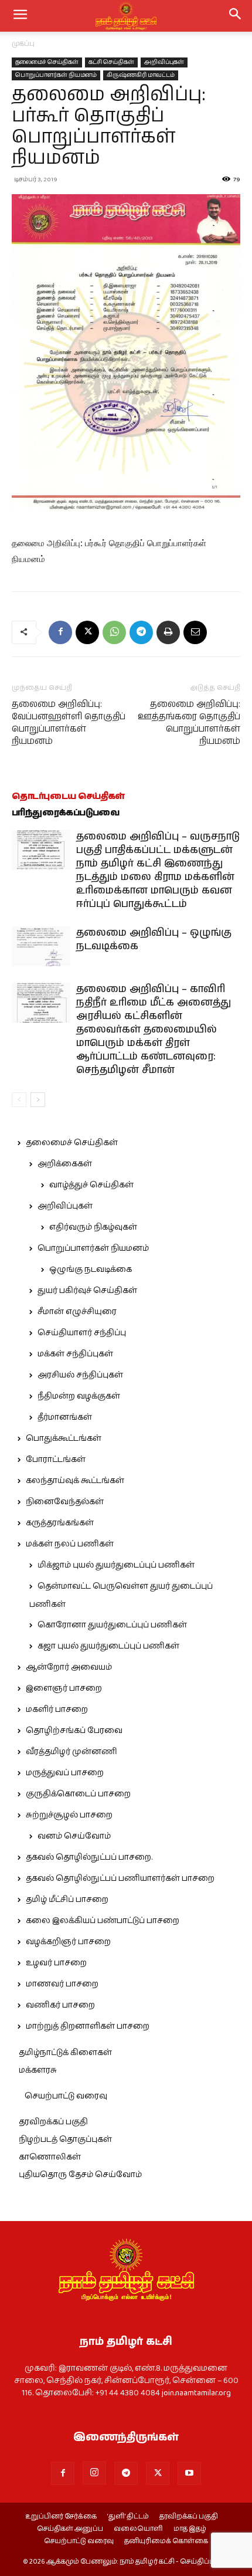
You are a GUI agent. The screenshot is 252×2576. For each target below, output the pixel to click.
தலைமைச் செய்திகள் (47, 62)
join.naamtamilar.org (196, 2393)
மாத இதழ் (190, 2529)
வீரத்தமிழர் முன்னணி (71, 1752)
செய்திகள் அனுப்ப (70, 2529)
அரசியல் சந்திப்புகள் (80, 1375)
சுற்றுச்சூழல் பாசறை (69, 1815)
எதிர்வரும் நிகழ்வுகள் (93, 1227)
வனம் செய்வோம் (74, 1836)
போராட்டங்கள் (56, 1460)
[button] (236, 16)
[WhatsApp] (114, 632)
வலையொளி (138, 2529)
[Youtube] (189, 2473)
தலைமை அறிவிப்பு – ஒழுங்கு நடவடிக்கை (154, 940)
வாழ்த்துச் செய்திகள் (91, 1185)
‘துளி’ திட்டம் (128, 2517)
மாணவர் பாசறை (62, 1984)
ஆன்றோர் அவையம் (69, 1667)
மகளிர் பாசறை (57, 1710)
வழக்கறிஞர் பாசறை (68, 1942)
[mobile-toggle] (20, 16)
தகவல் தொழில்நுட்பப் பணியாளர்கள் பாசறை (120, 1878)
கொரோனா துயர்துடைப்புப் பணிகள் (112, 1625)
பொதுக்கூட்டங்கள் (64, 1438)
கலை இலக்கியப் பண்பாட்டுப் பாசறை (103, 1921)
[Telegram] (141, 632)
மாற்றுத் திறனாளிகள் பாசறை (88, 2026)
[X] (87, 632)
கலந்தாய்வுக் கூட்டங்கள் (75, 1481)
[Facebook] (60, 632)
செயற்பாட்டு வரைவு (66, 2096)
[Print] (168, 632)
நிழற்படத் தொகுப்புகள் (65, 2140)
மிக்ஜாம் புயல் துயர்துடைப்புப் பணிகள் (116, 1565)
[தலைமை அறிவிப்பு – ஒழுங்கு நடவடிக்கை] (41, 947)
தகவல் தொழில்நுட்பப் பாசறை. (89, 1857)
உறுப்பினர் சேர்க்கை (61, 2517)
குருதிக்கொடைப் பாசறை (78, 1794)
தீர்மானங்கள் (65, 1417)
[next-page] (38, 1100)
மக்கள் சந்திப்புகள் (75, 1354)
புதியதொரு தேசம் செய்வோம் (80, 2175)
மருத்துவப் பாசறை (65, 1773)
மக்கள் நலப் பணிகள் (70, 1544)
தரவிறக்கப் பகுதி (53, 2122)
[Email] (195, 632)
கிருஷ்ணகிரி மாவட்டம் (141, 75)
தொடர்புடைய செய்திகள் (68, 796)
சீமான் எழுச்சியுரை (77, 1312)
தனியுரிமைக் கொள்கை (166, 2541)
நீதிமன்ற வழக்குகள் (79, 1396)
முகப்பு (23, 44)
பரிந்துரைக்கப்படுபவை (66, 813)
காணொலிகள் (50, 2157)
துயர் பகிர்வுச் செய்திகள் (87, 1291)
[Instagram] (94, 2473)
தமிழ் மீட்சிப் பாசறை (67, 1900)
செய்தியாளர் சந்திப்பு (82, 1333)
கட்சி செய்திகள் (111, 62)
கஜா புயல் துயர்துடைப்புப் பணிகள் (108, 1646)
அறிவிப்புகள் (164, 62)
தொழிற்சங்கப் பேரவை (74, 1731)
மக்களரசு (38, 2070)
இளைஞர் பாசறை (64, 1688)
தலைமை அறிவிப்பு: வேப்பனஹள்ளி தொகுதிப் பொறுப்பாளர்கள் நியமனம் (69, 723)
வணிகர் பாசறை (60, 2005)
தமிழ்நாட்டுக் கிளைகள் (65, 2053)
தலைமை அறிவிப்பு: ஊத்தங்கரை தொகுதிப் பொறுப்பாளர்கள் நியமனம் (189, 723)
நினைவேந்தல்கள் (65, 1502)
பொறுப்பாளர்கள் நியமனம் (56, 75)
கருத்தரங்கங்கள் (60, 1523)
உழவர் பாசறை (56, 1963)
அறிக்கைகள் (65, 1164)
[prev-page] (19, 1100)
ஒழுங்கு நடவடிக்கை (91, 1270)
